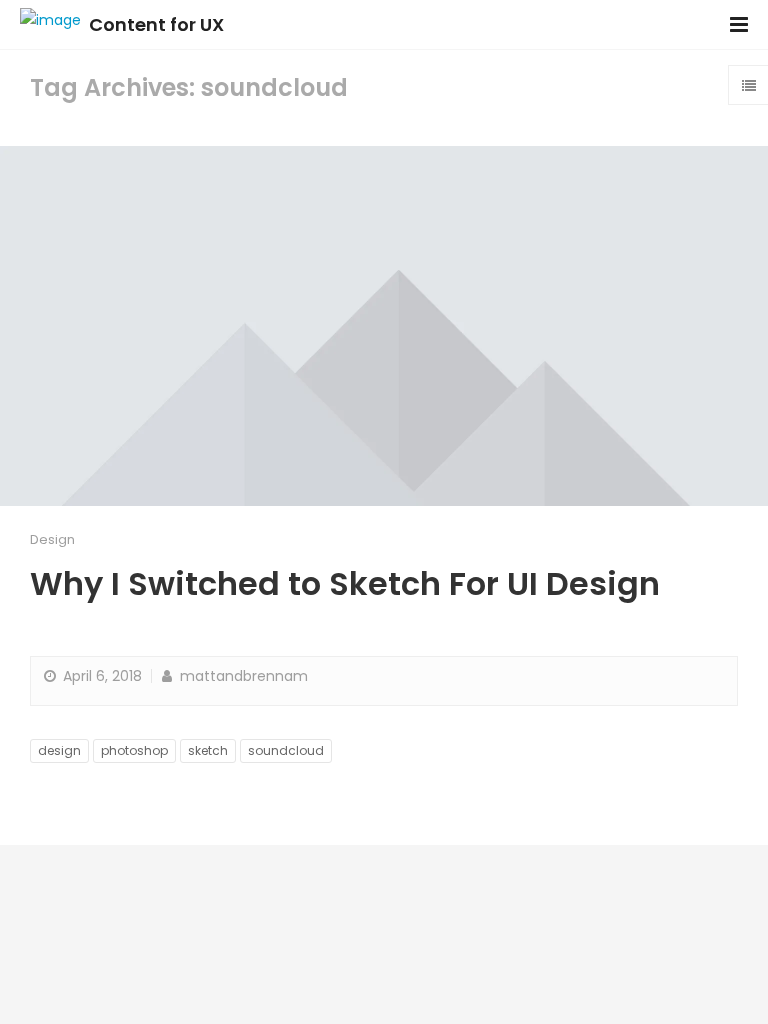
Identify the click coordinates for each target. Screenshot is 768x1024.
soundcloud (286, 750)
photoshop (134, 750)
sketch (208, 750)
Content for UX (156, 24)
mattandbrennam (242, 676)
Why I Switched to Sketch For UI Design (345, 583)
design (59, 750)
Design (52, 539)
